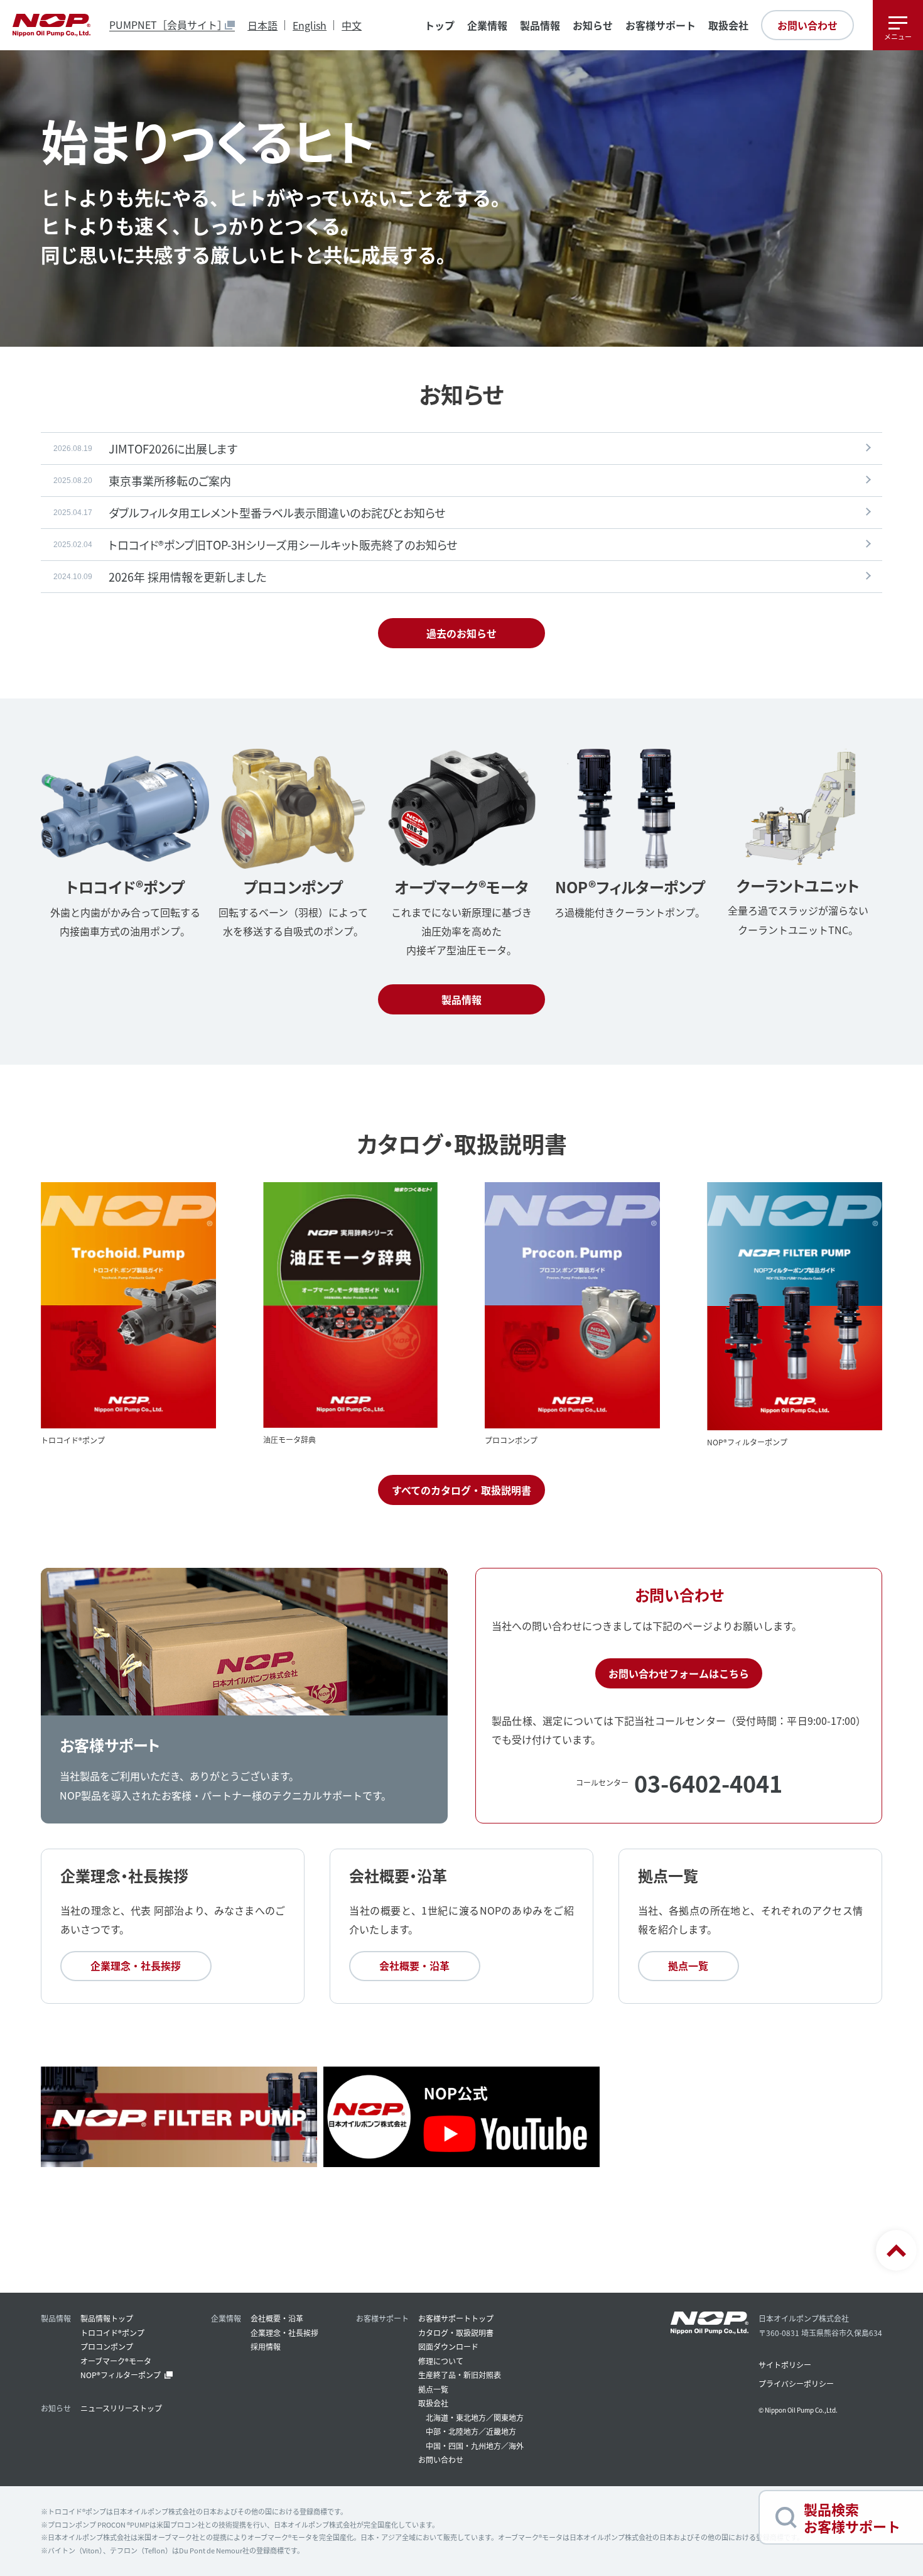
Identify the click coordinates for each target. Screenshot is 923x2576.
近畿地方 (501, 2431)
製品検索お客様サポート (852, 2517)
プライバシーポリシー (796, 2383)
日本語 (262, 25)
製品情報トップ (107, 2318)
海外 (516, 2446)
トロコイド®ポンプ (112, 2333)
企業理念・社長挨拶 (136, 1965)
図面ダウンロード (448, 2346)
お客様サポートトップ (456, 2318)
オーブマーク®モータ (116, 2361)
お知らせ (593, 25)
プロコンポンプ (107, 2346)
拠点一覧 (688, 1965)
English (310, 25)
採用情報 (266, 2346)
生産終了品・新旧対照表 (460, 2375)
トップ (440, 25)
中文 (352, 25)
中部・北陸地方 (452, 2431)
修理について (441, 2361)
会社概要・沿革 (414, 1965)
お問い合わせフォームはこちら (679, 1673)
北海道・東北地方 (456, 2417)
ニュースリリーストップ (121, 2408)
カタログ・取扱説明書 (456, 2333)
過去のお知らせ (462, 633)
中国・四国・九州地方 (463, 2446)
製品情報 (462, 999)
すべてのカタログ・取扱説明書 (462, 1490)
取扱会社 (728, 25)
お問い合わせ (807, 25)
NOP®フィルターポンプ (121, 2375)
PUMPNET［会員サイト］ (168, 25)
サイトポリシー (785, 2365)
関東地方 (509, 2417)
